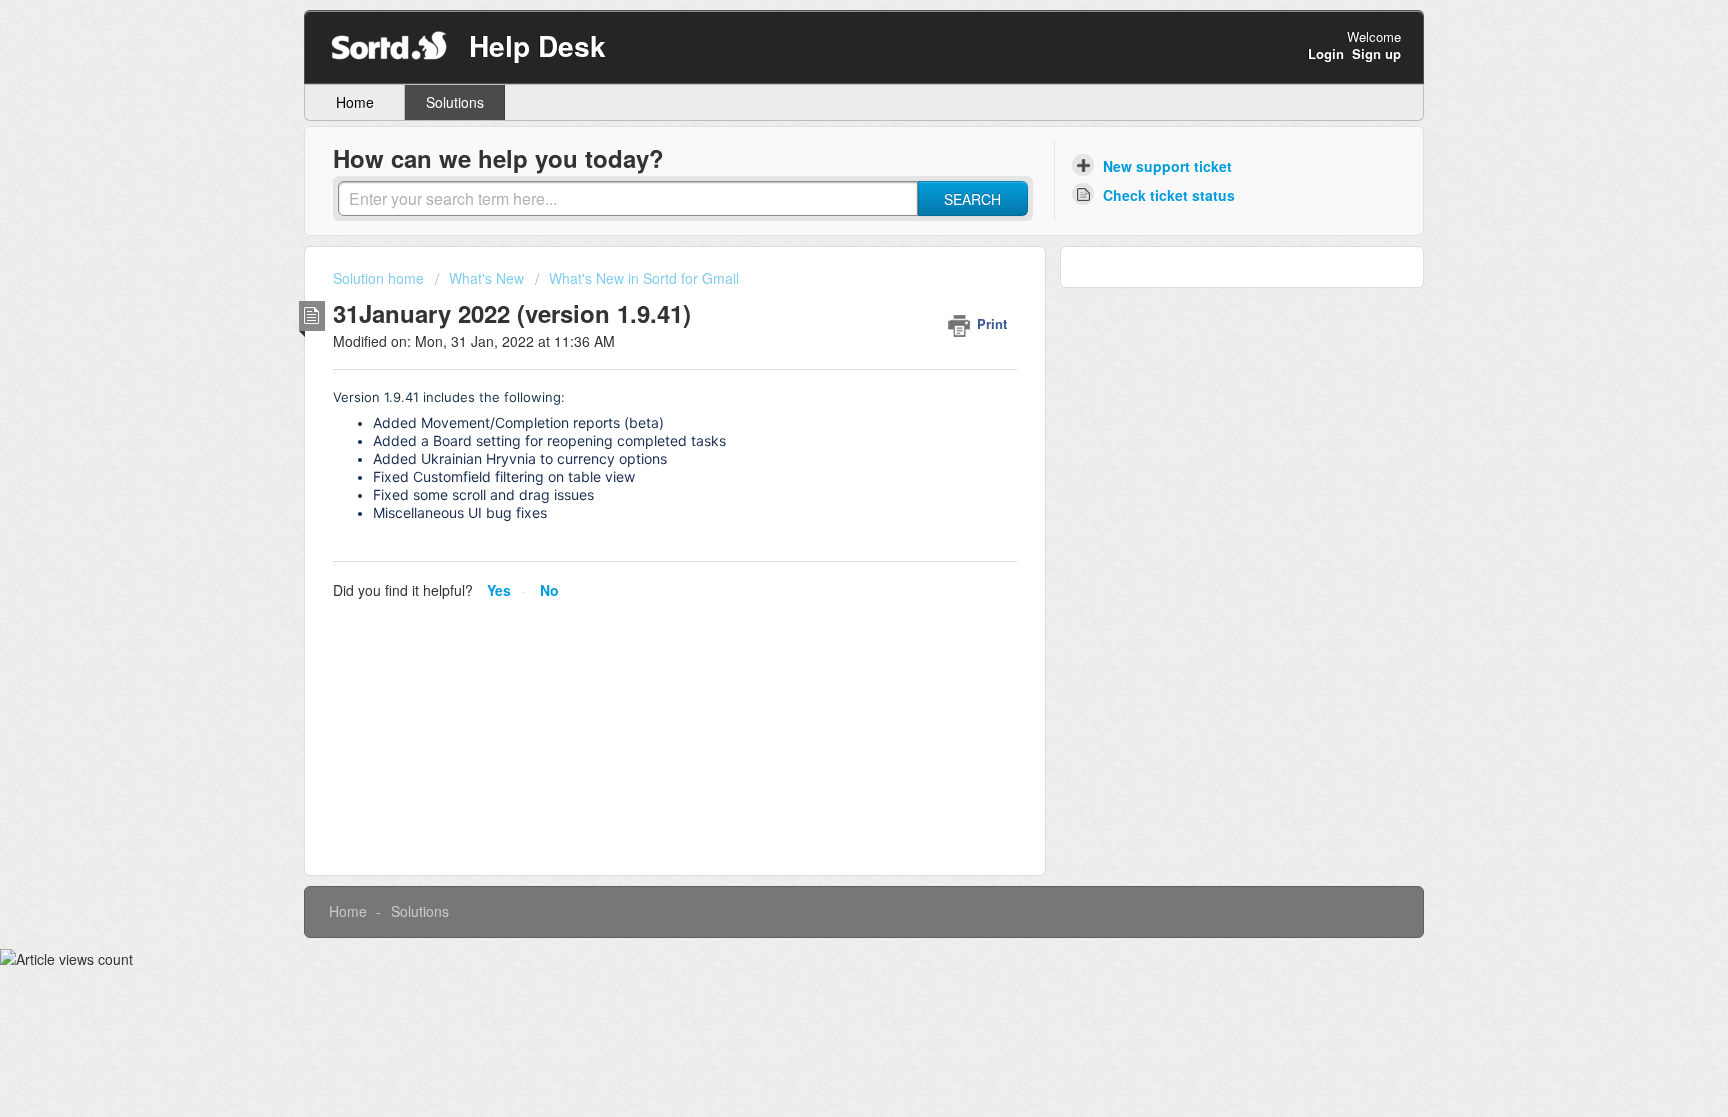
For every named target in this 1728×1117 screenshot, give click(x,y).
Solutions (455, 102)
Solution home (380, 278)
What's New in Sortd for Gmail (644, 278)
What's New (486, 278)
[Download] (827, 296)
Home (355, 102)
